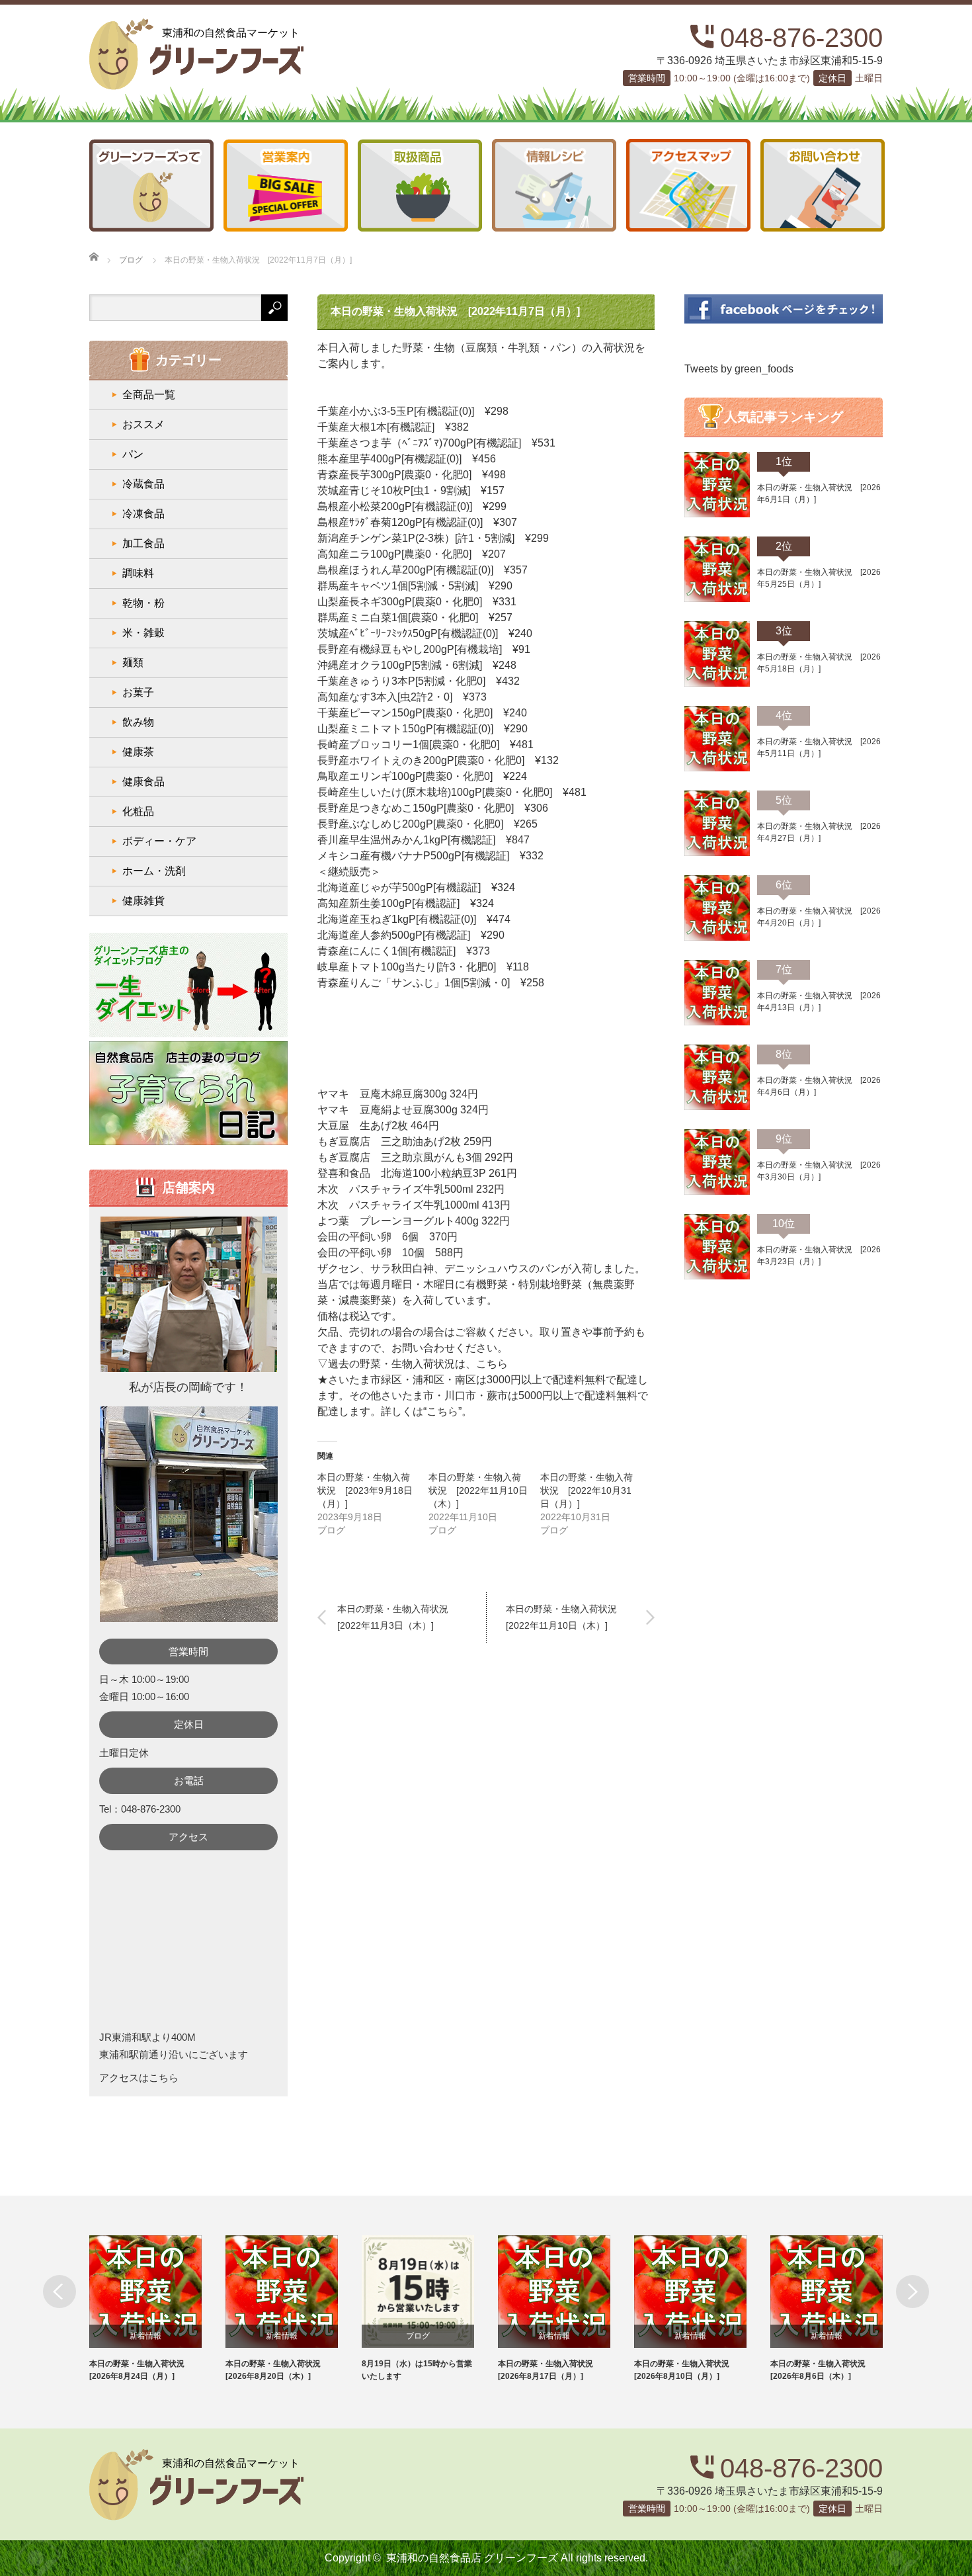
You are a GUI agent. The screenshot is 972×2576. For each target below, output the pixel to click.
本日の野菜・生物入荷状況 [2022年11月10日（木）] (478, 1490)
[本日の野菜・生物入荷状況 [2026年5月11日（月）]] (717, 769)
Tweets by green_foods (739, 369)
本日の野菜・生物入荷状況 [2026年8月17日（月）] (549, 2370)
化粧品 (138, 811)
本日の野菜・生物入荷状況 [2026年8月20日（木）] (277, 2370)
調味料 (138, 573)
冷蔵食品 (143, 484)
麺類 (133, 663)
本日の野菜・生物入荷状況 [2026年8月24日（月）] (141, 2370)
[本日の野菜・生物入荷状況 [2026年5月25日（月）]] (717, 599)
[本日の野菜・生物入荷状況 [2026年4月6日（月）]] (717, 1107)
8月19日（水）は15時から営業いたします (417, 2370)
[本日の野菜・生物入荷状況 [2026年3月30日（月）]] (717, 1192)
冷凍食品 (143, 514)
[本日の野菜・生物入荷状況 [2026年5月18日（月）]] (717, 684)
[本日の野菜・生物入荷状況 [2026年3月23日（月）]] (717, 1277)
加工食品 (143, 543)
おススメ (143, 424)
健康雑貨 (143, 901)
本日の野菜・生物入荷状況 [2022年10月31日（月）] (587, 1490)
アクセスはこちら (139, 2078)
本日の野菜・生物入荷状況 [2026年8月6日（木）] (822, 2370)
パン (133, 454)
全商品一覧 (149, 395)
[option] (157, 2309)
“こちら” (442, 1411)
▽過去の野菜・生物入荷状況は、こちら (413, 1364)
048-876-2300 (801, 38)
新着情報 (145, 2336)
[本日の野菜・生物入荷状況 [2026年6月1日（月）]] (717, 515)
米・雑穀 (143, 633)
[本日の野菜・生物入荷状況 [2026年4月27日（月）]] (717, 853)
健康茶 (138, 752)
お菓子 (138, 692)
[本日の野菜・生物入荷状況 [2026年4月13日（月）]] (717, 1023)
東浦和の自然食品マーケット (231, 33)
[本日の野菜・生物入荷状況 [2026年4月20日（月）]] (717, 938)
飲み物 (138, 722)
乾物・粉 (143, 603)
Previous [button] (60, 2292)
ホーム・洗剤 (154, 871)
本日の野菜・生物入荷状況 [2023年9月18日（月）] (365, 1490)
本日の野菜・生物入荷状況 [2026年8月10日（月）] (686, 2370)
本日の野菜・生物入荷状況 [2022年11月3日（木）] (397, 1617)
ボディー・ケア (159, 841)
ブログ (418, 2336)
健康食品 (143, 782)
